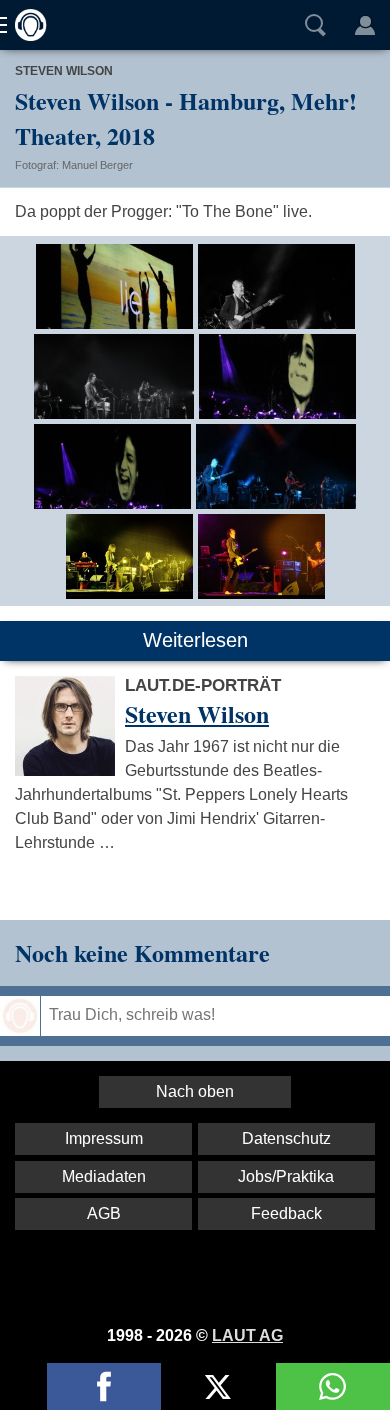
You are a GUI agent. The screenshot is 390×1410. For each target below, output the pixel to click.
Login (365, 25)
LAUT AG (247, 1335)
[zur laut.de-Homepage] (25, 25)
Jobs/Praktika (286, 1176)
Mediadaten (104, 1176)
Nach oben (195, 1091)
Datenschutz (286, 1138)
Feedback (286, 1213)
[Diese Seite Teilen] (104, 1386)
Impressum (104, 1138)
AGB (104, 1213)
